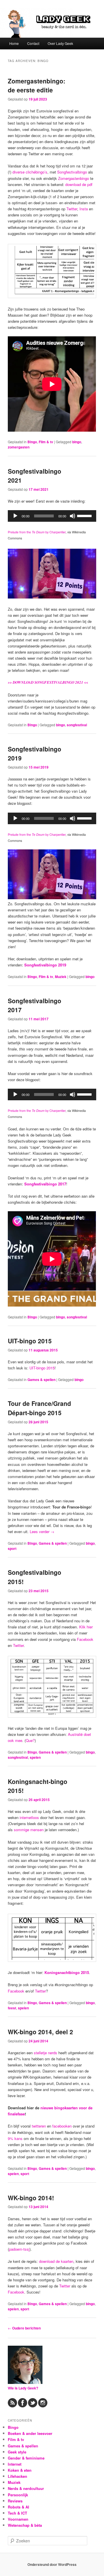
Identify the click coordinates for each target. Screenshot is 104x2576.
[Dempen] (73, 516)
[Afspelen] (15, 516)
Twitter (72, 209)
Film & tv (46, 442)
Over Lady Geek (60, 43)
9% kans (15, 2138)
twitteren (39, 2126)
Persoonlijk (18, 2495)
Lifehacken (17, 2476)
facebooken (62, 2126)
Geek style (17, 2452)
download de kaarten (56, 2261)
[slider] (85, 515)
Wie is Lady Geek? (23, 2388)
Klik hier (86, 1627)
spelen (35, 1757)
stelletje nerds (45, 2053)
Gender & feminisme (26, 2458)
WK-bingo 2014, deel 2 (40, 2032)
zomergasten (19, 447)
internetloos (29, 1817)
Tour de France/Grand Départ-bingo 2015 (39, 1408)
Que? (30, 1740)
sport (12, 1548)
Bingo (32, 442)
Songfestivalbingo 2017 (45, 1184)
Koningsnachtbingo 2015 (67, 1972)
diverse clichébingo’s (30, 172)
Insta (84, 209)
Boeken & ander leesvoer (30, 2433)
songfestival (77, 725)
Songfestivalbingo (72, 172)
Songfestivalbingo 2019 (45, 965)
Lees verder (42, 1531)
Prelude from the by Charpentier (37, 532)
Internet (15, 2464)
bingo (77, 442)
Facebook (85, 1639)
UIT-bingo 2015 (30, 1341)
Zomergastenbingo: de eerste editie (37, 85)
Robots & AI (18, 2507)
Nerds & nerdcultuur (26, 2488)
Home (14, 43)
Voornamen (18, 2519)
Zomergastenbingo (74, 178)
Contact (33, 43)
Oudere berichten (24, 2328)
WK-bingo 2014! (31, 2198)
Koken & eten (20, 2470)
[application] (52, 516)
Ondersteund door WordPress (52, 2564)
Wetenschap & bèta (25, 2525)
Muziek (61, 977)
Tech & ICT (17, 2513)
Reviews (15, 2501)
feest (12, 2008)
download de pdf (79, 184)
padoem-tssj (19, 2249)
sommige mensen (29, 1830)
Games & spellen (41, 1380)
